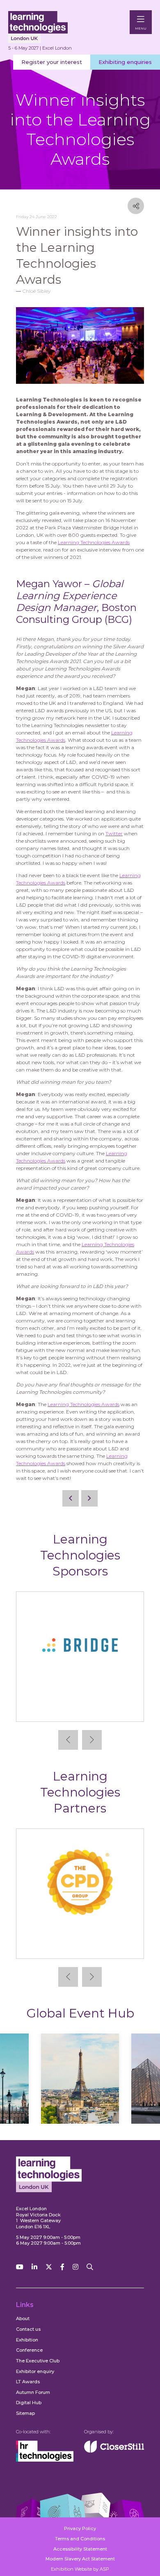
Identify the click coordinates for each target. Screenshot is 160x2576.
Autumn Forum (33, 2392)
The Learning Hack (80, 1946)
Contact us (28, 2329)
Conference (29, 2350)
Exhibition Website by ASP (80, 2569)
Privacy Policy (80, 2528)
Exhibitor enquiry (35, 2371)
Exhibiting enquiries (125, 62)
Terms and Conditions (80, 2539)
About (23, 2318)
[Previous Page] (71, 1498)
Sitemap (25, 2413)
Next (92, 1740)
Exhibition (27, 2340)
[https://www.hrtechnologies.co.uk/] (45, 2460)
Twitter (114, 833)
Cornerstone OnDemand (80, 1709)
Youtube (20, 2267)
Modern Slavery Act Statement (80, 2559)
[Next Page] (89, 1498)
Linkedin (34, 2267)
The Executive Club (38, 2361)
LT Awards (28, 2382)
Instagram (75, 2267)
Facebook (62, 2267)
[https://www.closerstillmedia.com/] (114, 2451)
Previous (68, 1740)
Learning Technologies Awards (94, 542)
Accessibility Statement (80, 2549)
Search (90, 2267)
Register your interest (52, 62)
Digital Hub (29, 2403)
